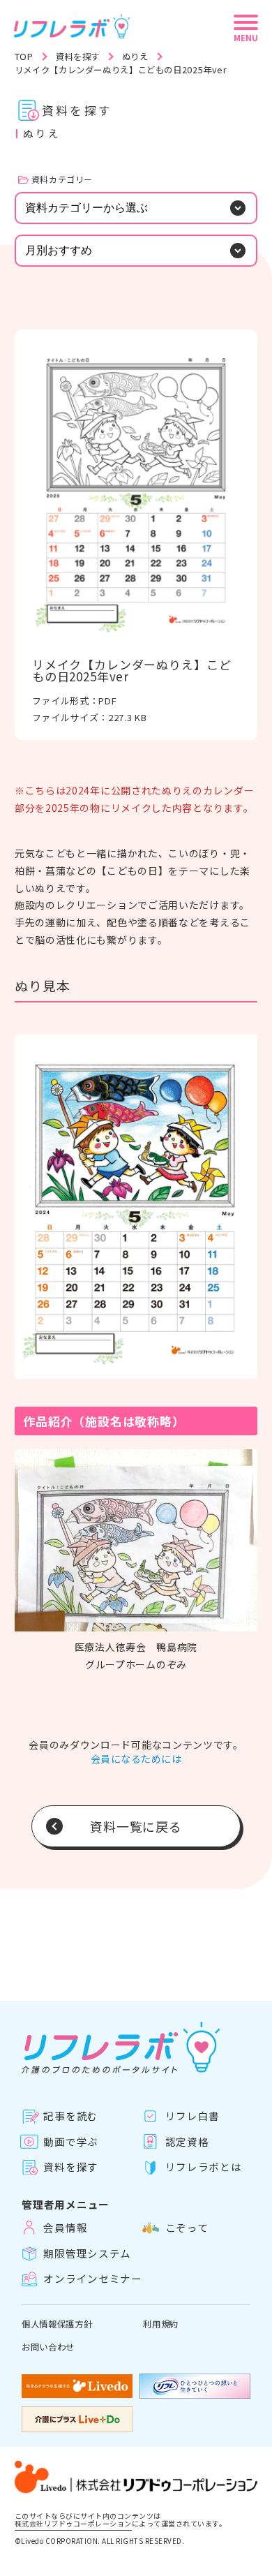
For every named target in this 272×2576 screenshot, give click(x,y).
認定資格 (187, 2141)
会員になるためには (136, 1759)
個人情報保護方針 (57, 2324)
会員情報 (65, 2228)
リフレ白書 (192, 2116)
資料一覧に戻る (136, 1826)
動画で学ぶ (71, 2141)
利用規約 (161, 2324)
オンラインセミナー (93, 2279)
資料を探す (78, 57)
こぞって (187, 2228)
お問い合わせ (48, 2347)
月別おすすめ (59, 250)
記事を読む (71, 2116)
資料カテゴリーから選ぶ (86, 208)
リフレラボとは (203, 2167)
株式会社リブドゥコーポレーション (73, 2524)
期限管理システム (87, 2253)
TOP (24, 57)
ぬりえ (135, 57)
